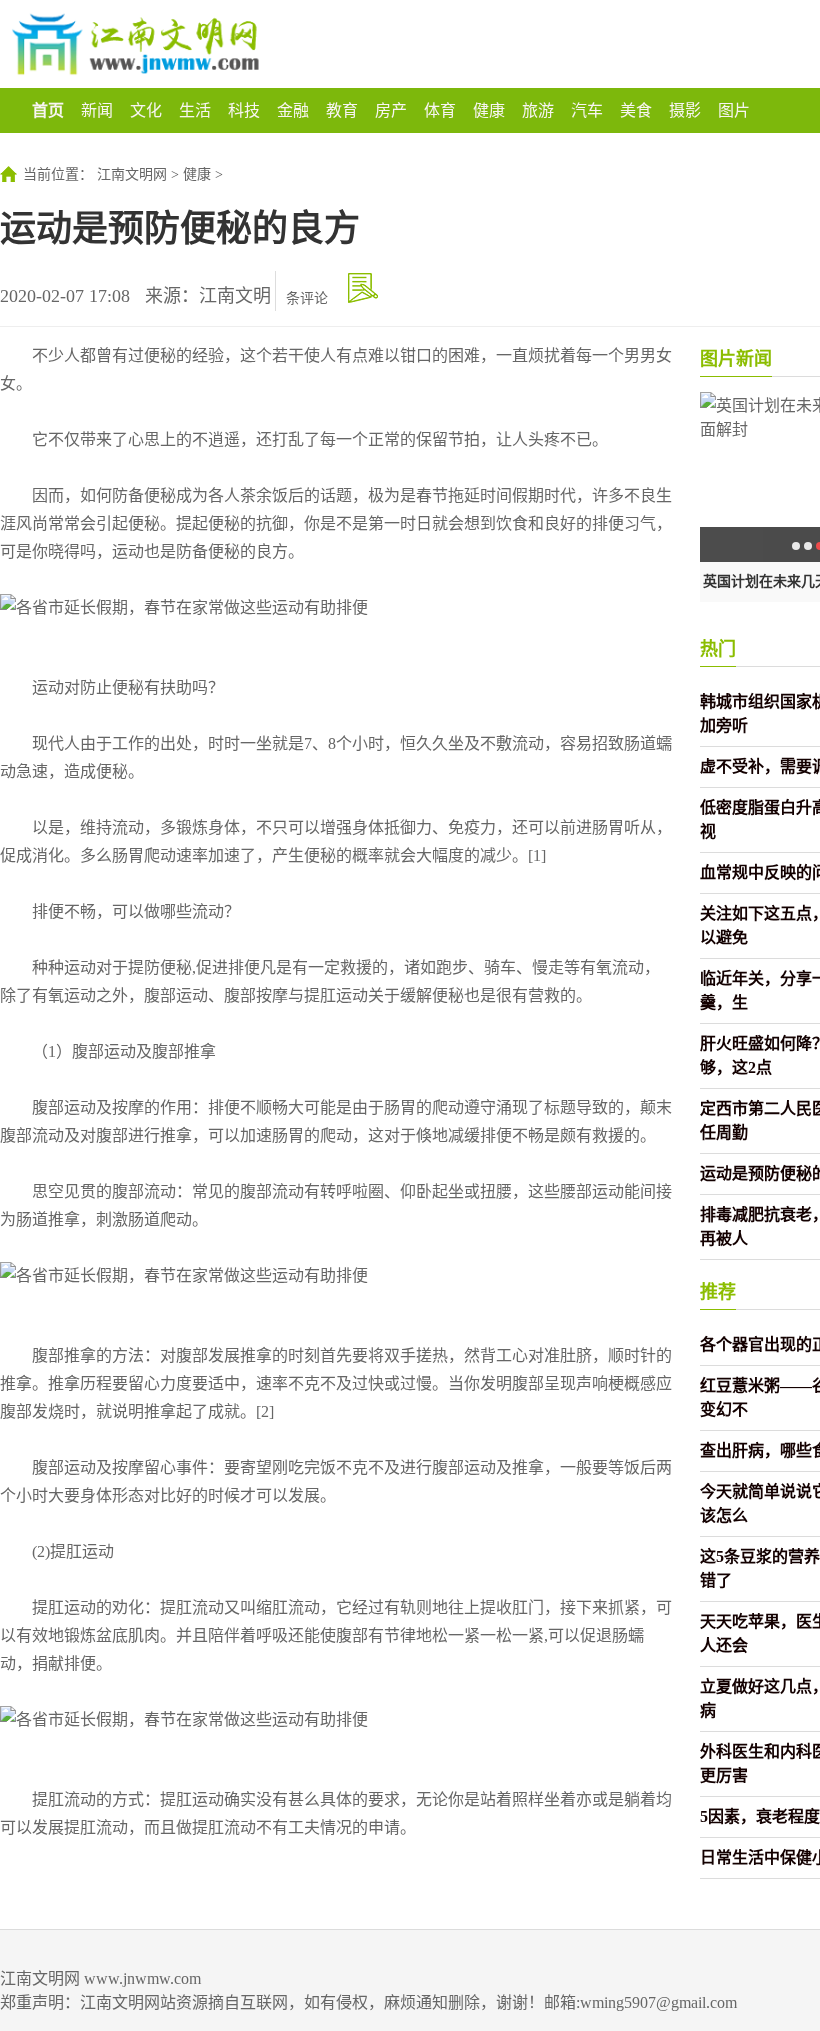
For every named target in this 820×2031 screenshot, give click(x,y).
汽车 (587, 110)
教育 (342, 110)
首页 (48, 110)
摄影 (685, 110)
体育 (440, 110)
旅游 (538, 110)
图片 (734, 110)
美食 (636, 110)
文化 (146, 110)
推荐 (718, 1292)
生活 (195, 110)
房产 (391, 110)
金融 (293, 110)
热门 (718, 649)
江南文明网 (132, 174)
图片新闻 (736, 359)
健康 (489, 110)
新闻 (97, 110)
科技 (244, 110)
